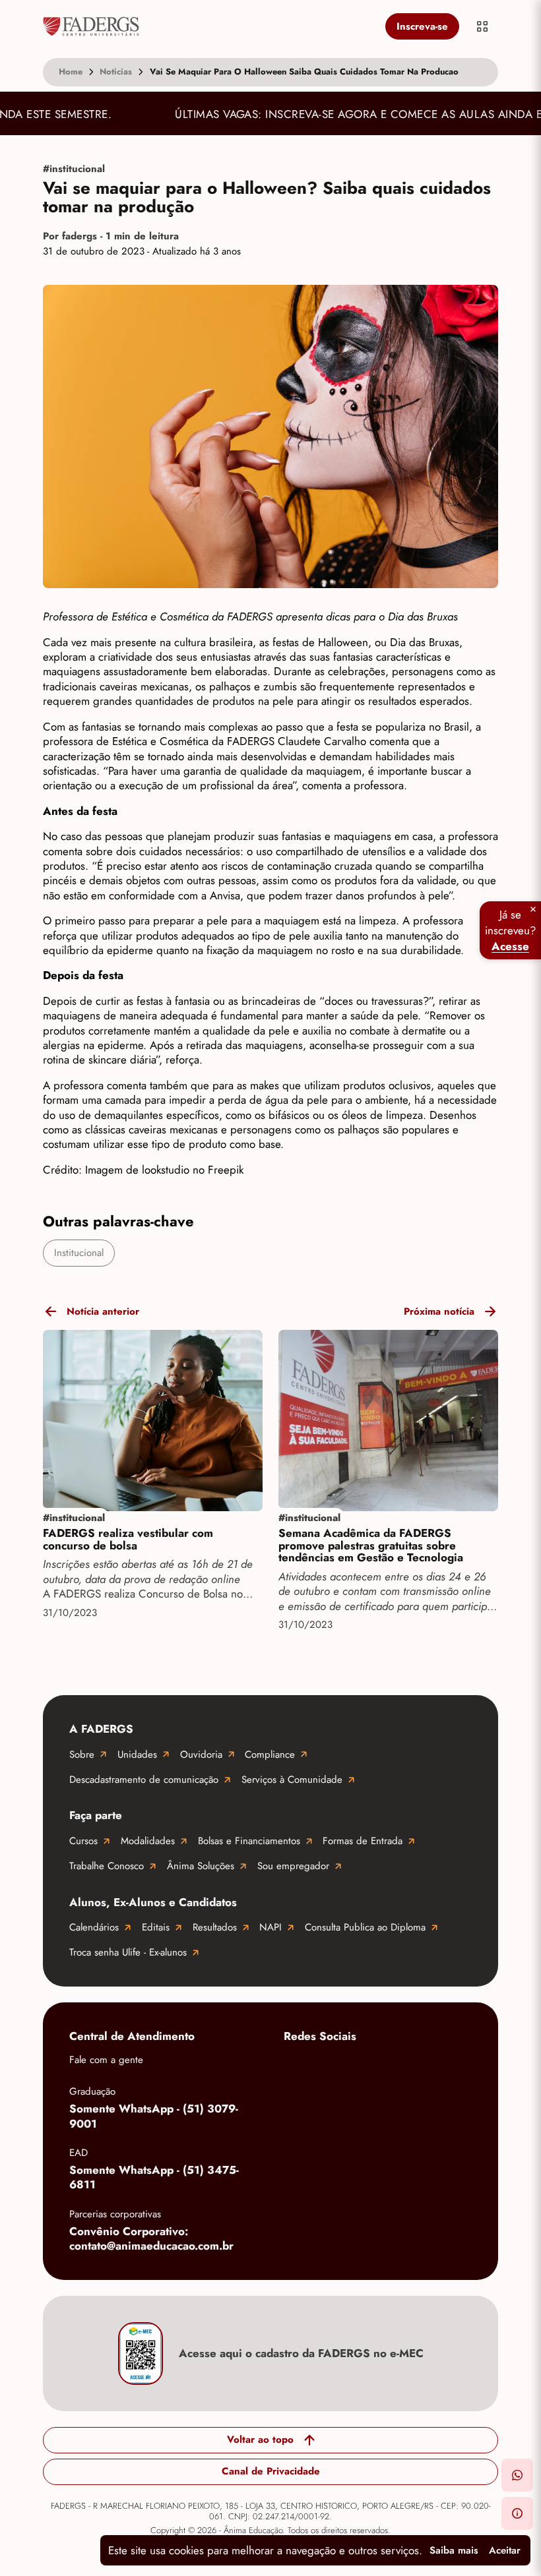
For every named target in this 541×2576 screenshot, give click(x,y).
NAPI (270, 1927)
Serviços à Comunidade (292, 1780)
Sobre (82, 1754)
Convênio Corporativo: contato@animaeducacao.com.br (151, 2239)
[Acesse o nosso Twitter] (455, 2067)
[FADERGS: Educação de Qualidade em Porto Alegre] (211, 26)
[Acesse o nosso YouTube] (297, 2109)
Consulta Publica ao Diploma (365, 1927)
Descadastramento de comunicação (144, 1780)
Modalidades (148, 1841)
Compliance (270, 1754)
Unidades (137, 1754)
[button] (517, 2475)
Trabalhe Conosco (107, 1866)
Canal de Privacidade (271, 2471)
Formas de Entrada (363, 1841)
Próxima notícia (439, 1311)
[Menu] (482, 26)
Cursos (83, 1841)
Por (111, 236)
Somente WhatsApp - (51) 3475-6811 (154, 2177)
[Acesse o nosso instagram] (350, 2067)
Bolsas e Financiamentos (249, 1841)
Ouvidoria (201, 1754)
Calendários (94, 1927)
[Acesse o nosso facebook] (297, 2067)
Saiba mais (454, 2550)
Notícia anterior (103, 1311)
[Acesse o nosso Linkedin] (402, 2067)
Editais (156, 1927)
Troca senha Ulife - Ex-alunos (128, 1952)
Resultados (215, 1927)
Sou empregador (293, 1866)
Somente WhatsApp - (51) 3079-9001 (154, 2116)
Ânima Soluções (201, 1866)
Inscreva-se (422, 26)
